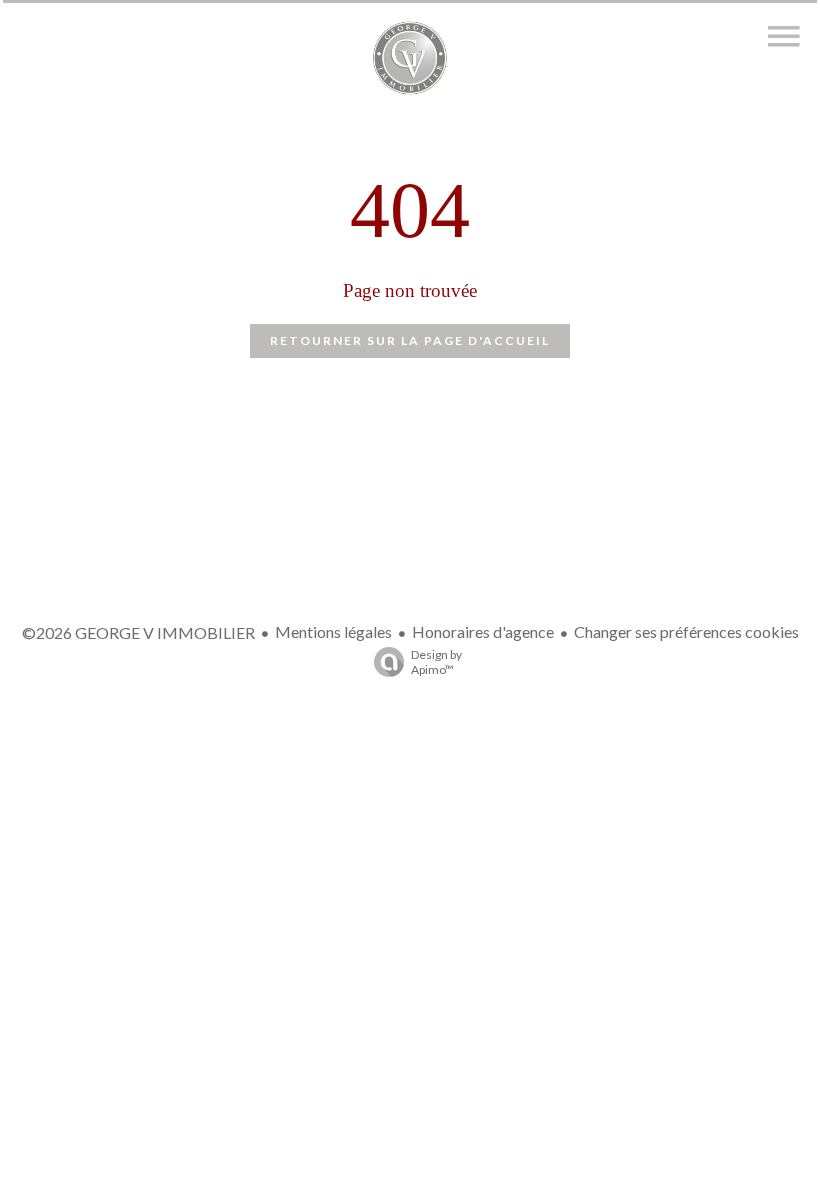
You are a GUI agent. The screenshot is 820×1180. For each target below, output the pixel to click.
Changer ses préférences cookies (686, 631)
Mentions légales (333, 631)
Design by (436, 662)
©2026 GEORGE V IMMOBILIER (138, 632)
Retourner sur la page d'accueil (410, 340)
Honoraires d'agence (483, 631)
